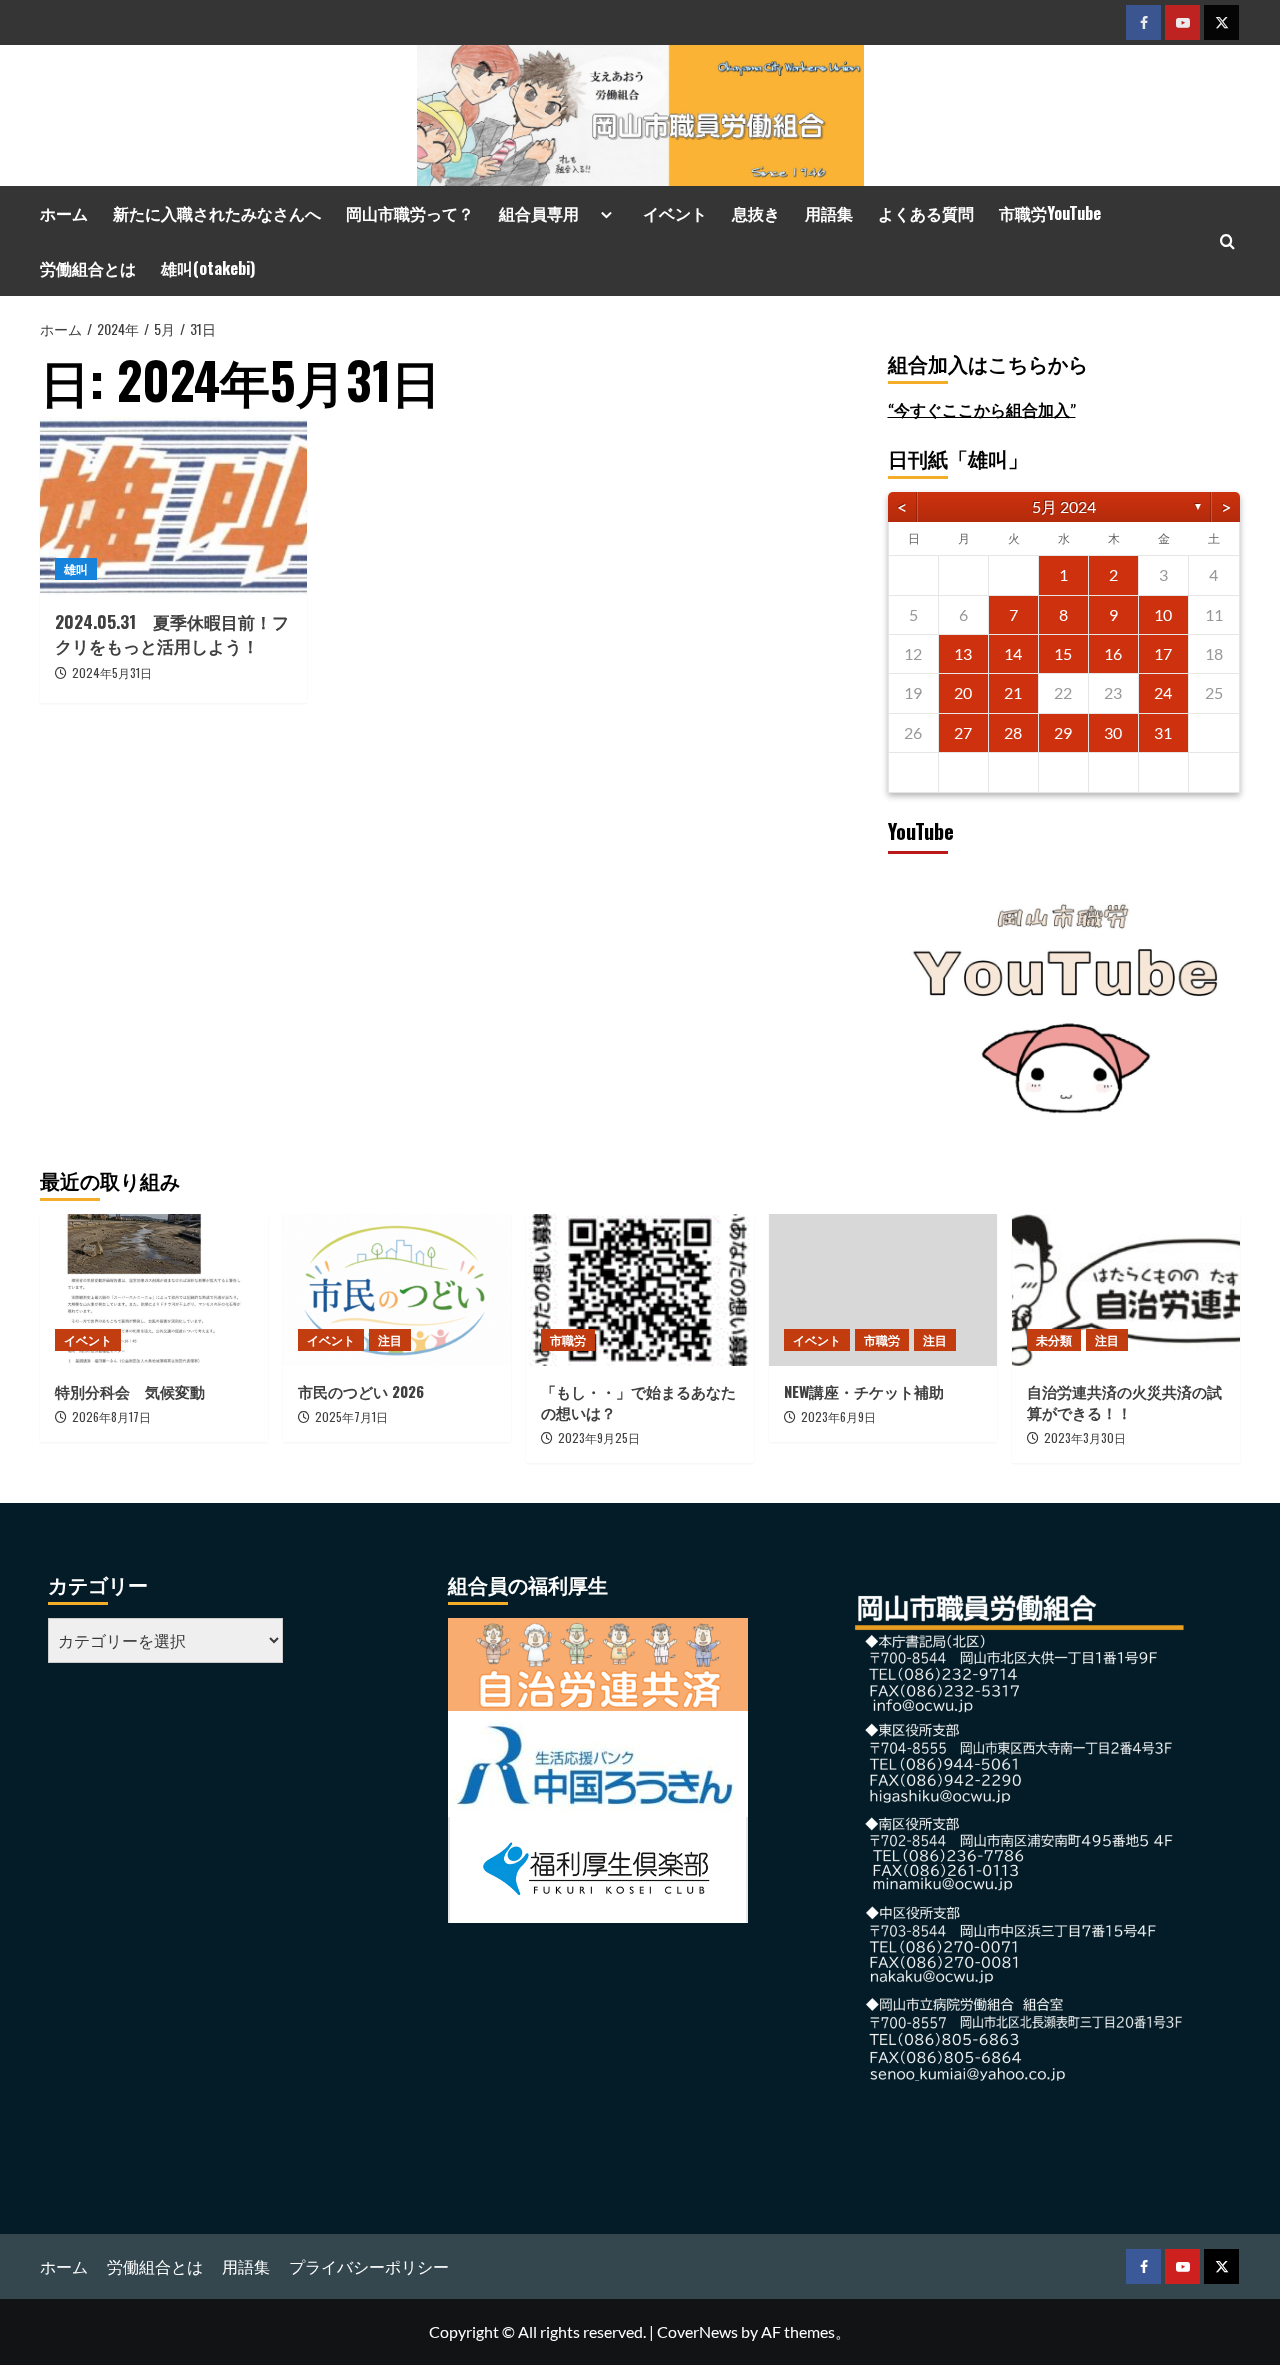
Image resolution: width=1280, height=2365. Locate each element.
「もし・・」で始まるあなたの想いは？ (638, 1401)
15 (1063, 653)
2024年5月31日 (112, 672)
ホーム (64, 213)
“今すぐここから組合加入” (982, 409)
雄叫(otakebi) (208, 268)
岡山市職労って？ (410, 213)
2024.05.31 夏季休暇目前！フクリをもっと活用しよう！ (172, 633)
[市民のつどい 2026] (397, 1290)
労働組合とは (88, 268)
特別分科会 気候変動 (130, 1391)
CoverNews (697, 2331)
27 (963, 732)
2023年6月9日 (838, 1416)
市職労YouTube (1050, 213)
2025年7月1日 (351, 1416)
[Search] (1227, 241)
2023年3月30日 (1085, 1437)
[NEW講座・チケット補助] (883, 1290)
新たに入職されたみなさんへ (217, 213)
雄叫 (76, 568)
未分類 (1054, 1339)
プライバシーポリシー (369, 2266)
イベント (675, 213)
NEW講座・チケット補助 (864, 1391)
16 (1113, 653)
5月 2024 (1064, 506)
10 (1163, 614)
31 (1163, 732)
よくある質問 (926, 213)
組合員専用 (547, 213)
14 (1013, 653)
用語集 (829, 213)
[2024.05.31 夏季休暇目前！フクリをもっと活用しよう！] (173, 506)
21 (1013, 692)
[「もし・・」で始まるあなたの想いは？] (640, 1290)
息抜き (756, 213)
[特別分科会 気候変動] (154, 1290)
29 (1063, 732)
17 (1163, 653)
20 (963, 692)
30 (1113, 732)
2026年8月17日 (111, 1416)
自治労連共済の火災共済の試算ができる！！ (1124, 1401)
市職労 (568, 1339)
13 (963, 653)
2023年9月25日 (599, 1437)
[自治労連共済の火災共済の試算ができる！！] (1126, 1290)
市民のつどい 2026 (368, 1391)
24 (1163, 692)
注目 (390, 1339)
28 (1013, 732)
